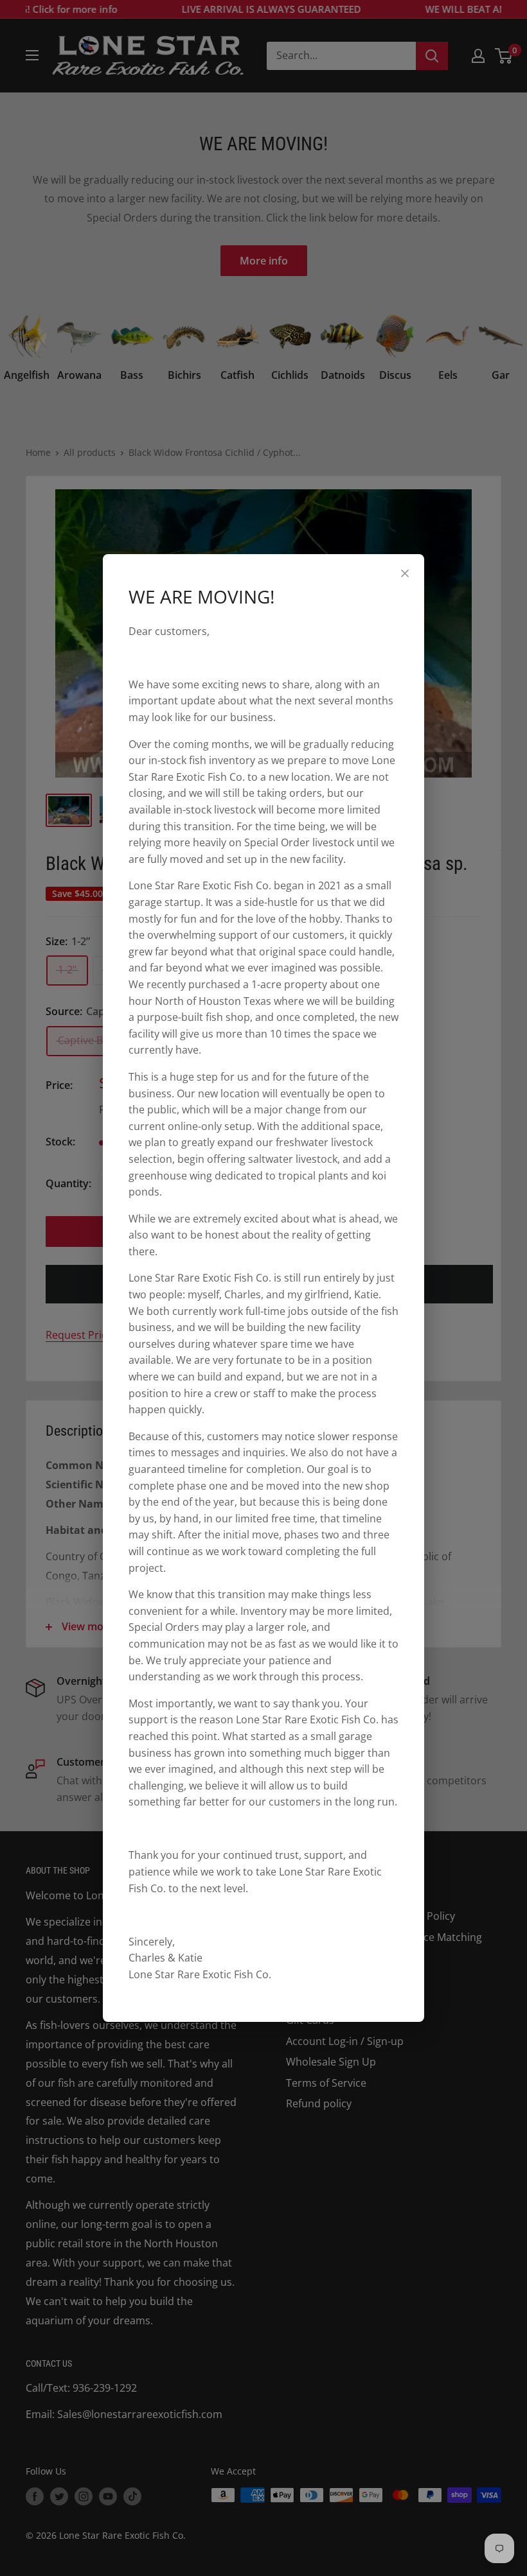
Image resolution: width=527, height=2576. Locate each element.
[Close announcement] (405, 573)
